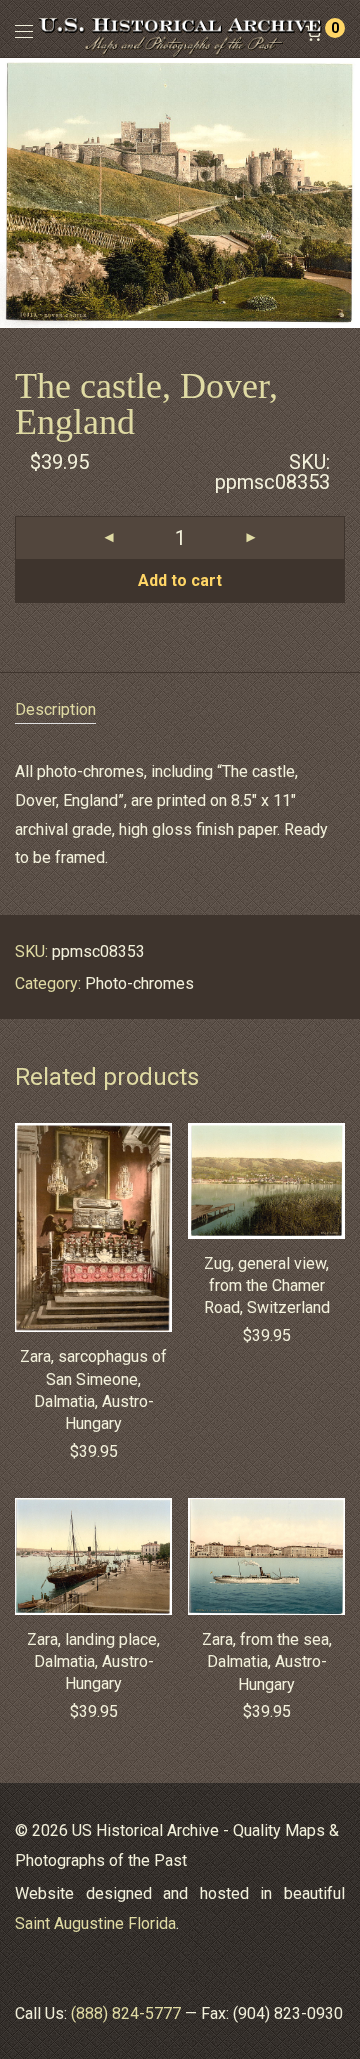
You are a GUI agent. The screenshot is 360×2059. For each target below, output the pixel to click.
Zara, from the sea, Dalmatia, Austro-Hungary (267, 1662)
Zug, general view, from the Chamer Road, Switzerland (267, 1286)
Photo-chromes (139, 983)
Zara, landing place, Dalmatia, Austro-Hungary (93, 1662)
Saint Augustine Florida (95, 1923)
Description (55, 709)
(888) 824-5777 (126, 2013)
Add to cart (180, 580)
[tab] (180, 710)
